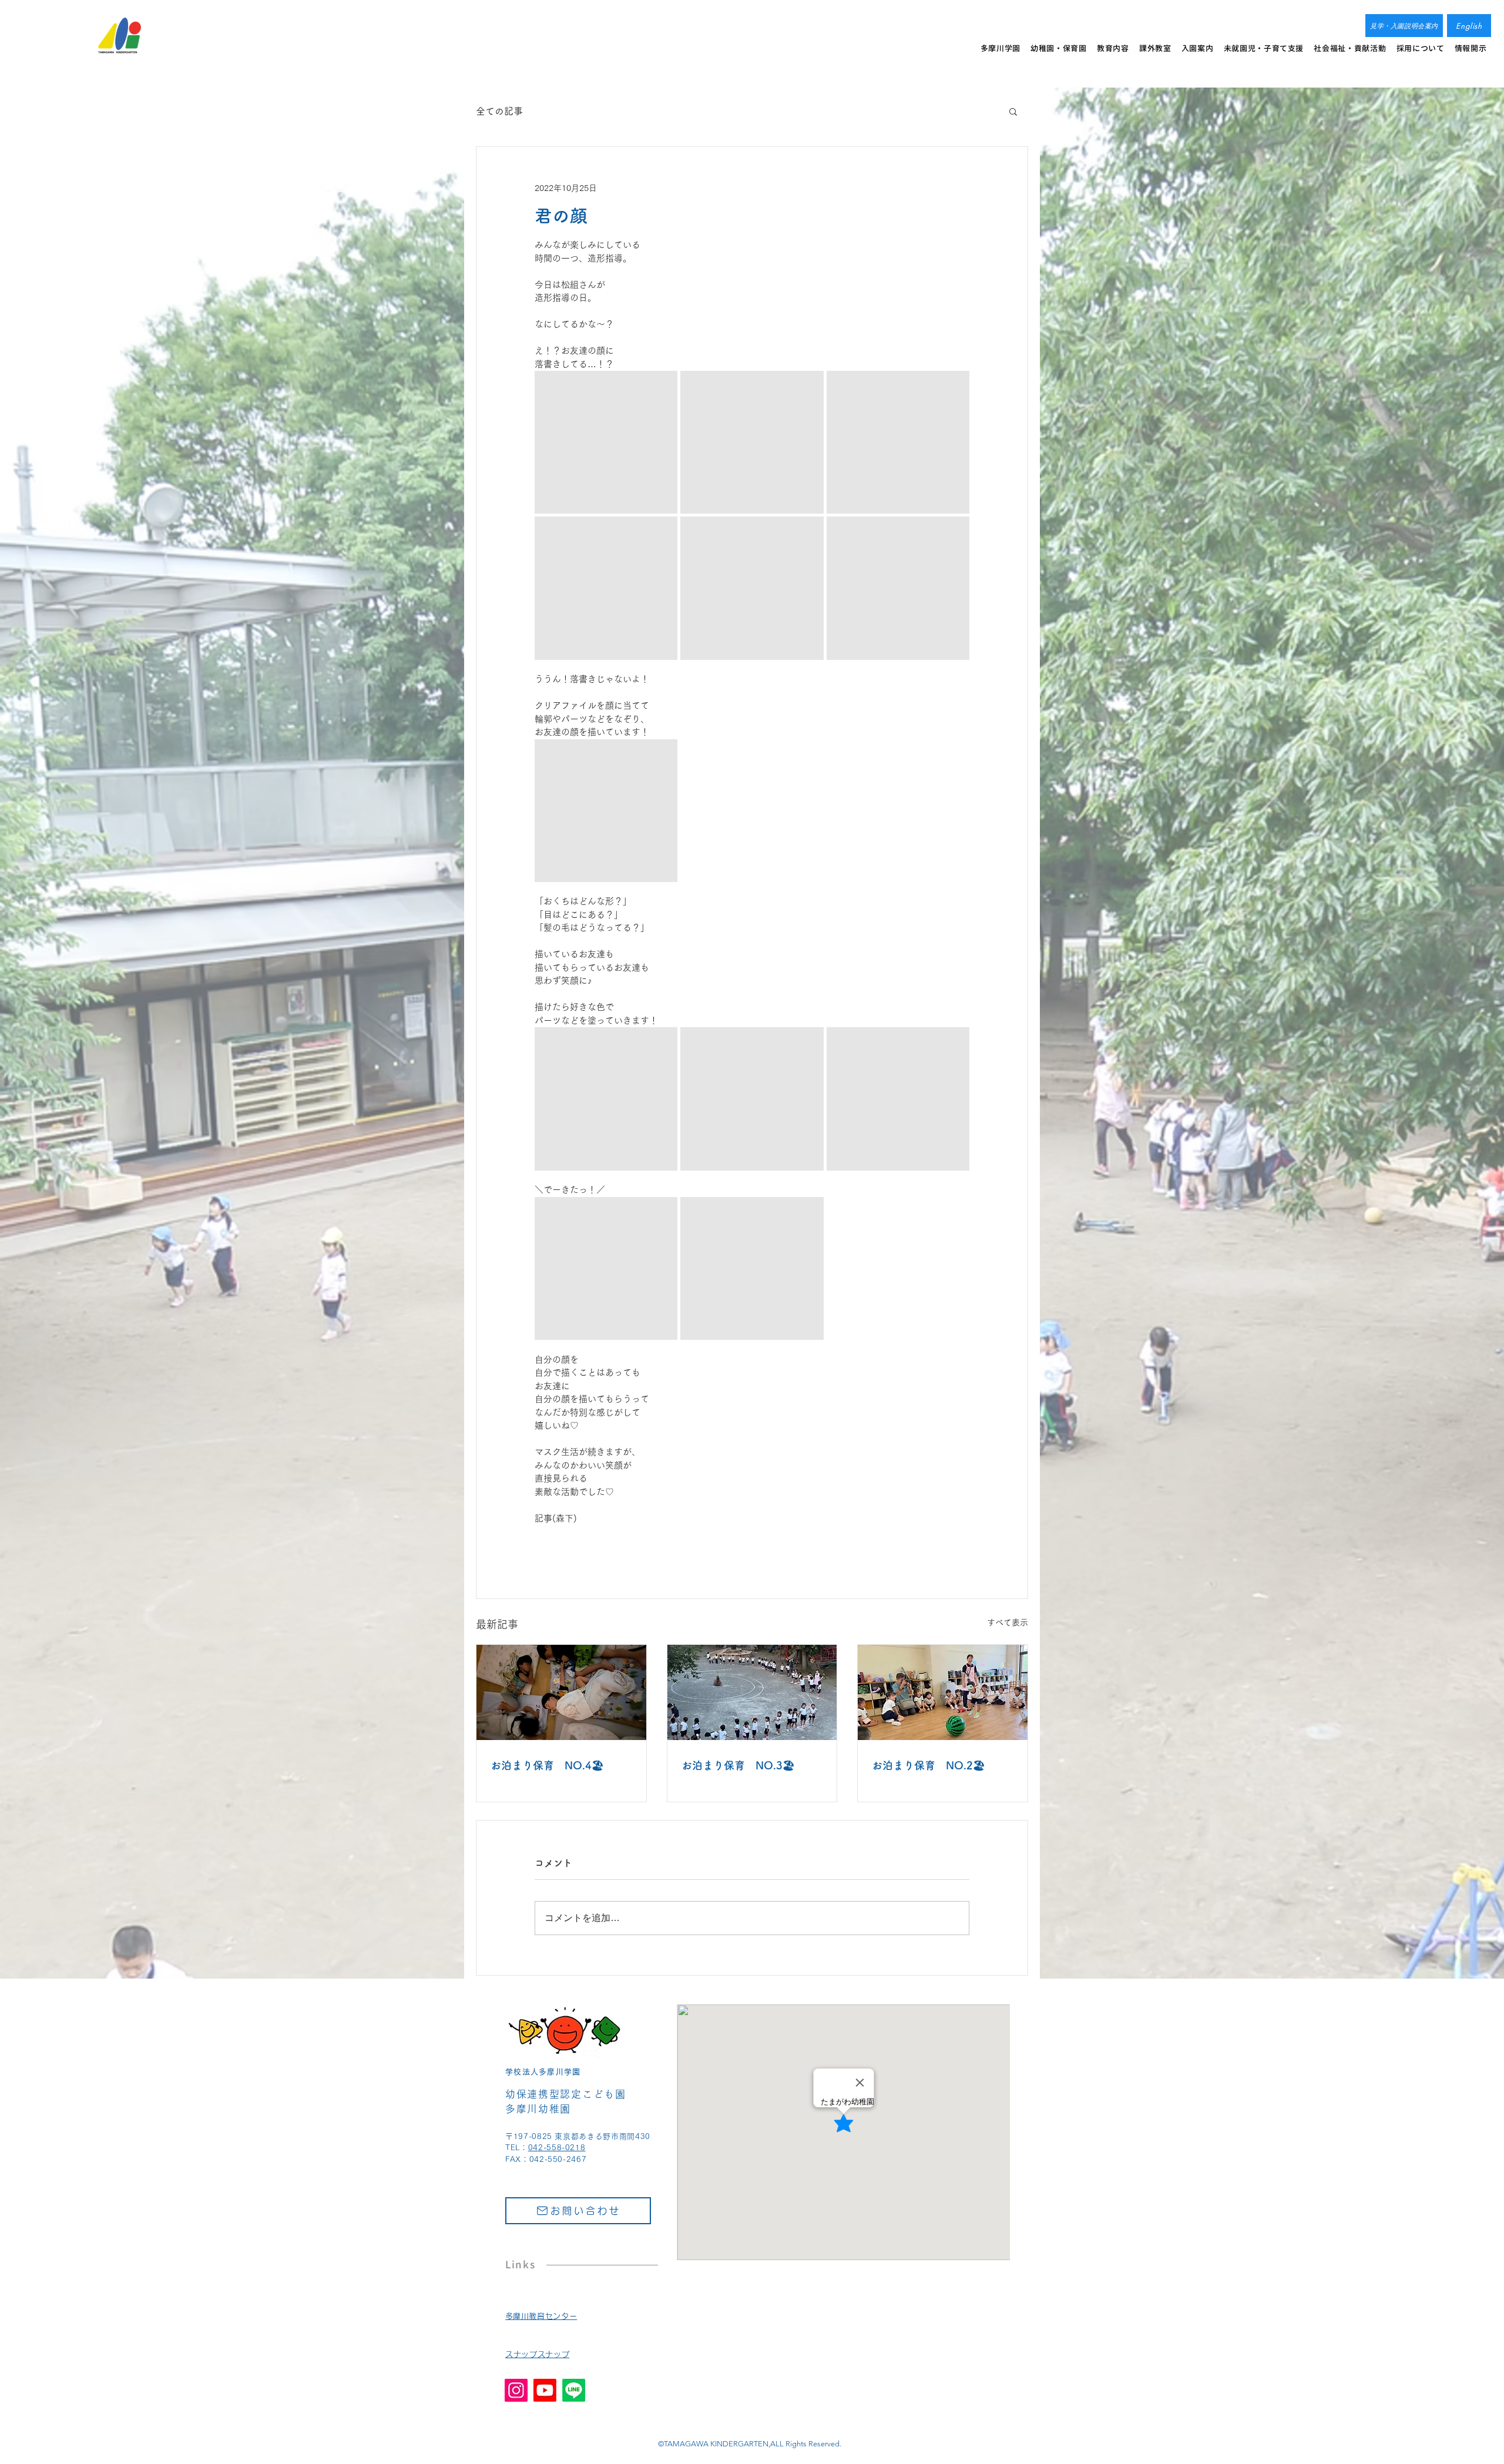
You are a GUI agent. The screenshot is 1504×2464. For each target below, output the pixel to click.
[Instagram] (516, 2390)
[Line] (574, 2390)
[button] (1013, 111)
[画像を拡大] (606, 442)
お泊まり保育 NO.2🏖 (929, 1765)
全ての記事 (499, 111)
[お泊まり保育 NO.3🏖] (752, 1692)
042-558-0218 (557, 2148)
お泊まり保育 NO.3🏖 (738, 1765)
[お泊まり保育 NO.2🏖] (943, 1692)
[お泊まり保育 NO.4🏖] (561, 1692)
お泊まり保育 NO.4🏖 (547, 1765)
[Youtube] (545, 2390)
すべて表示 (1008, 1622)
